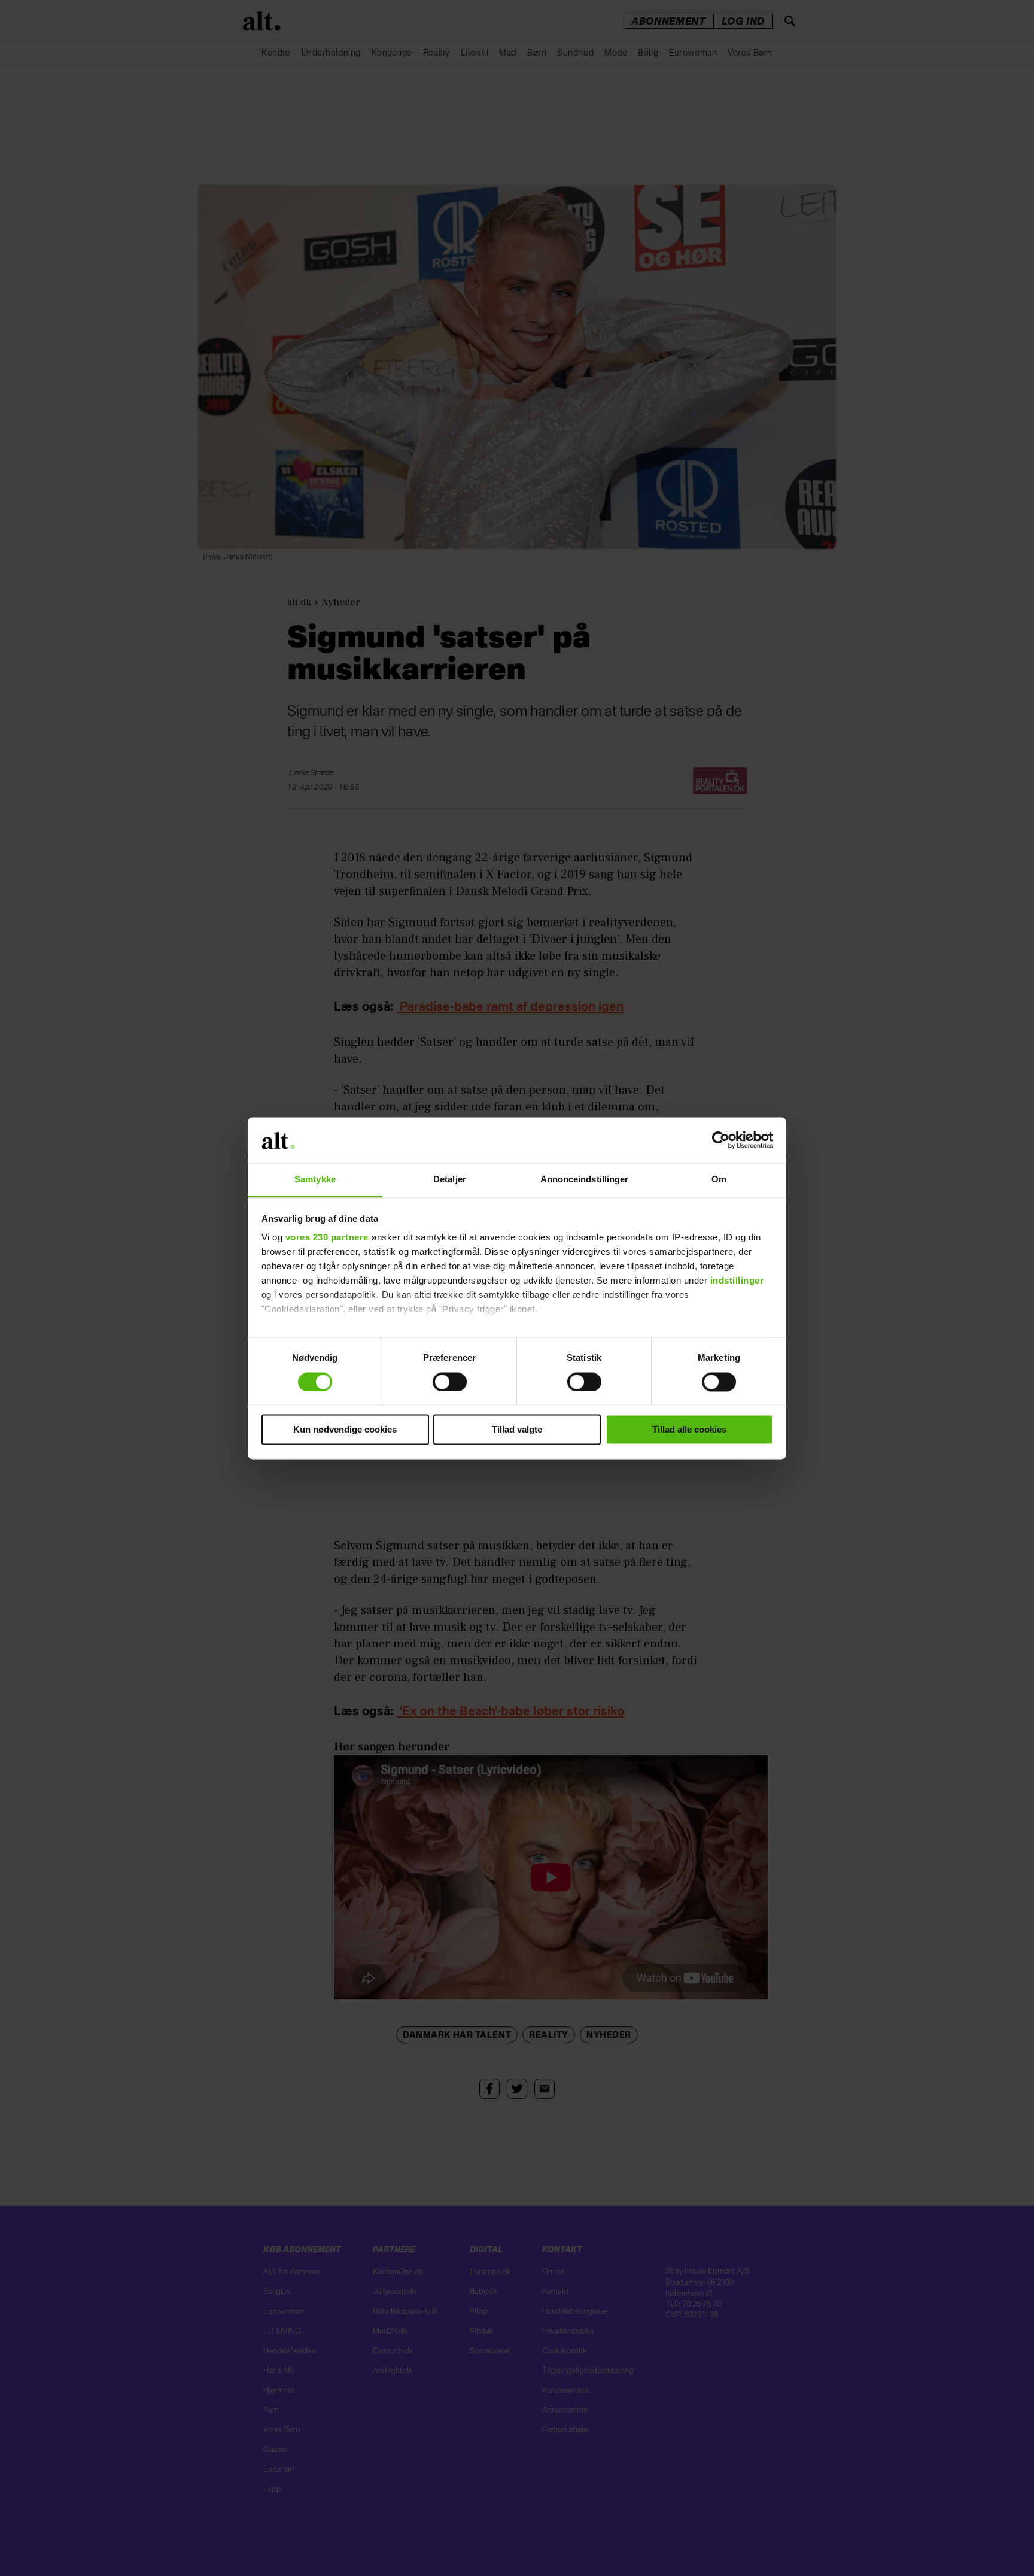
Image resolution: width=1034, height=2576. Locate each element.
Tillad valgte (517, 1430)
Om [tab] (719, 1180)
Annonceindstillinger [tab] (585, 1180)
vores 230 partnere (327, 1238)
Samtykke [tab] (315, 1180)
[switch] (450, 1382)
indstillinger (737, 1281)
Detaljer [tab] (450, 1180)
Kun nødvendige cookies (345, 1430)
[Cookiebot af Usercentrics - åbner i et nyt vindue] (721, 1140)
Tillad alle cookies (689, 1430)
